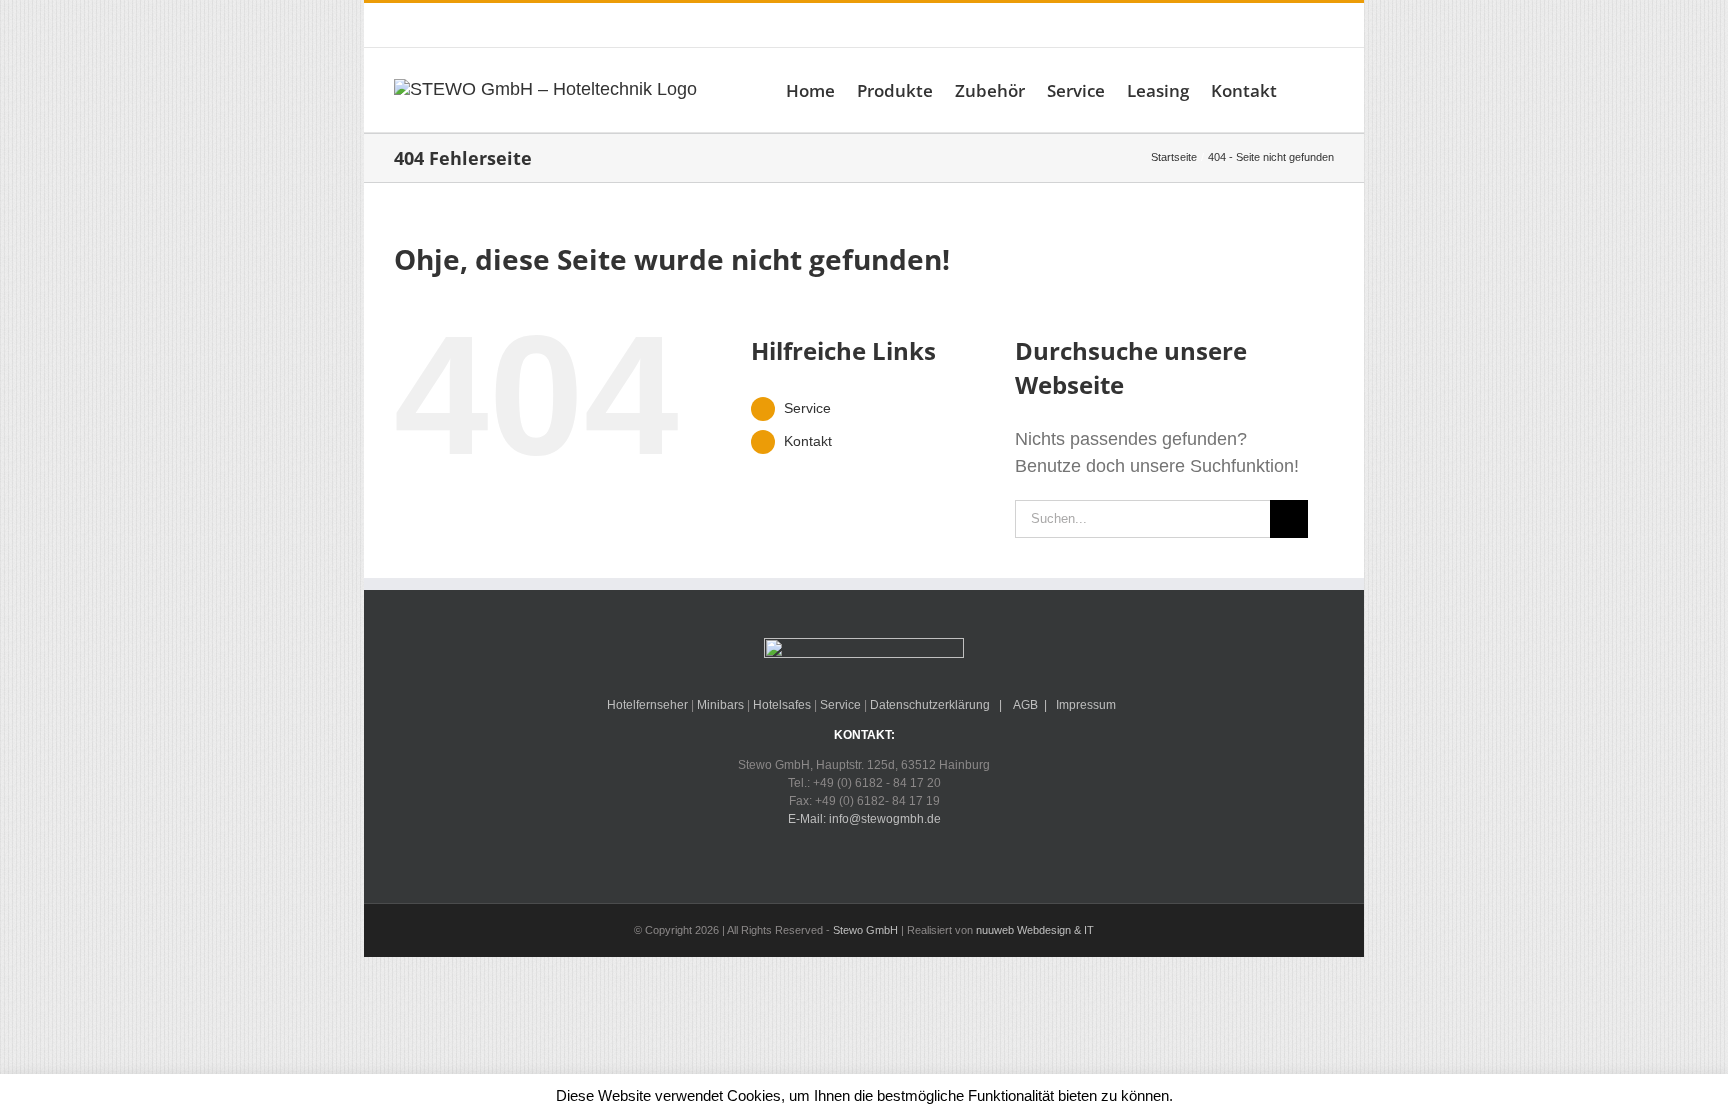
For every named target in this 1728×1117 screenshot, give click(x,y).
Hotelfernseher (647, 705)
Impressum (1086, 705)
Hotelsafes (782, 705)
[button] (1305, 90)
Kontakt (808, 441)
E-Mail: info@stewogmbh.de (700, 25)
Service (807, 408)
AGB (1024, 705)
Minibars (720, 705)
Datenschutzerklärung (930, 705)
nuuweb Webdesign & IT (1035, 930)
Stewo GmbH (865, 930)
